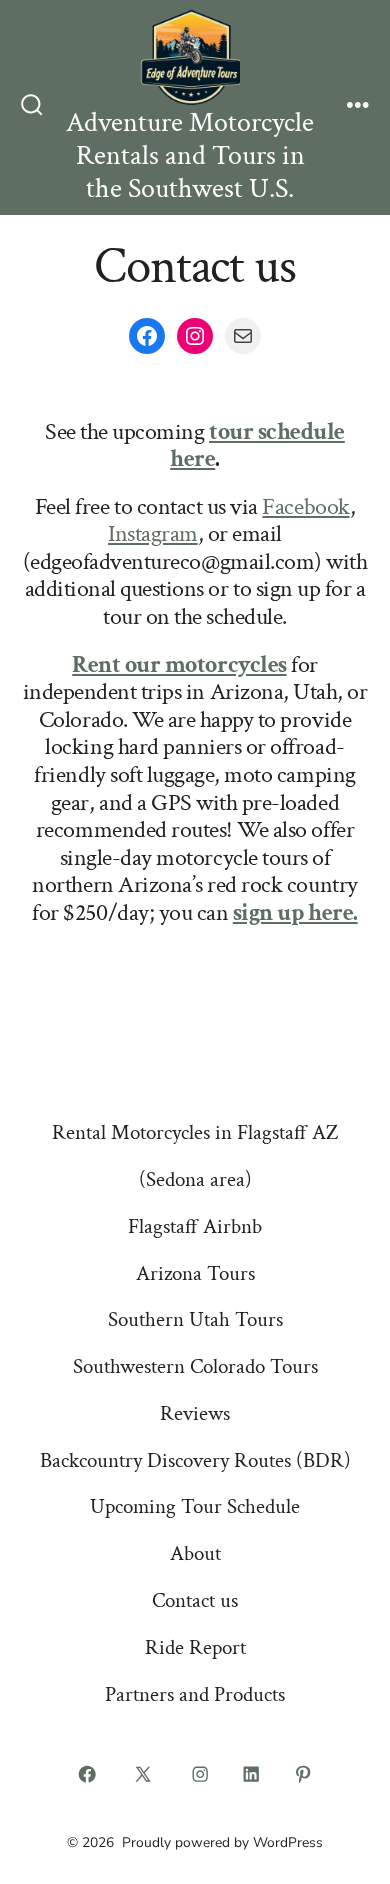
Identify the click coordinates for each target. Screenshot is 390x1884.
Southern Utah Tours (195, 1319)
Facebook (305, 506)
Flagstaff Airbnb (195, 1226)
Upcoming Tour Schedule (195, 1506)
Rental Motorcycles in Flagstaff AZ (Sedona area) (195, 1156)
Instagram (153, 533)
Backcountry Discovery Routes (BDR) (195, 1460)
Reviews (195, 1413)
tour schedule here (257, 445)
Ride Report (195, 1647)
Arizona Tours (195, 1273)
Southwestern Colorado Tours (195, 1366)
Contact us (195, 1600)
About (195, 1553)
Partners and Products (195, 1694)
